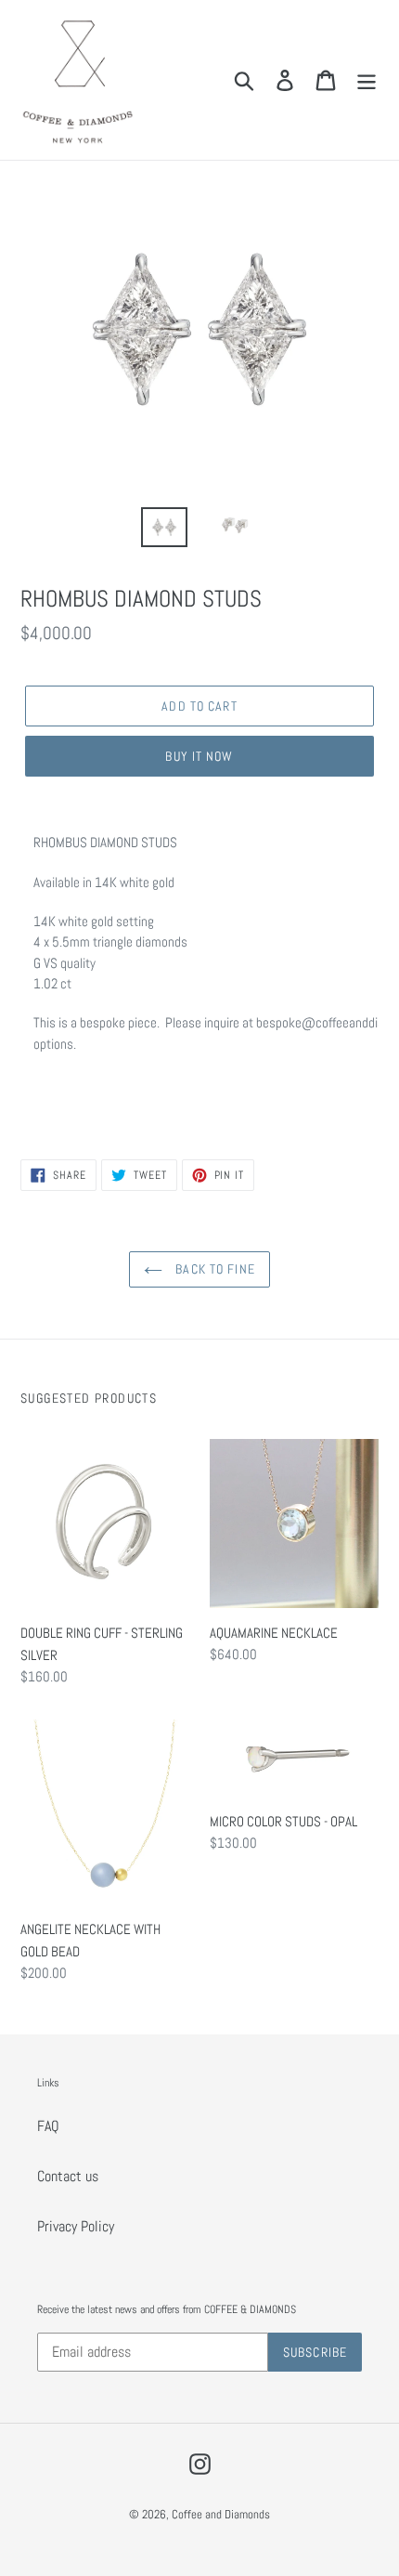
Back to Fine (213, 1269)
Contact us (68, 2176)
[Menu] (367, 80)
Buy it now (199, 756)
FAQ (48, 2126)
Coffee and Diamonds (221, 2514)
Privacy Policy (76, 2226)
